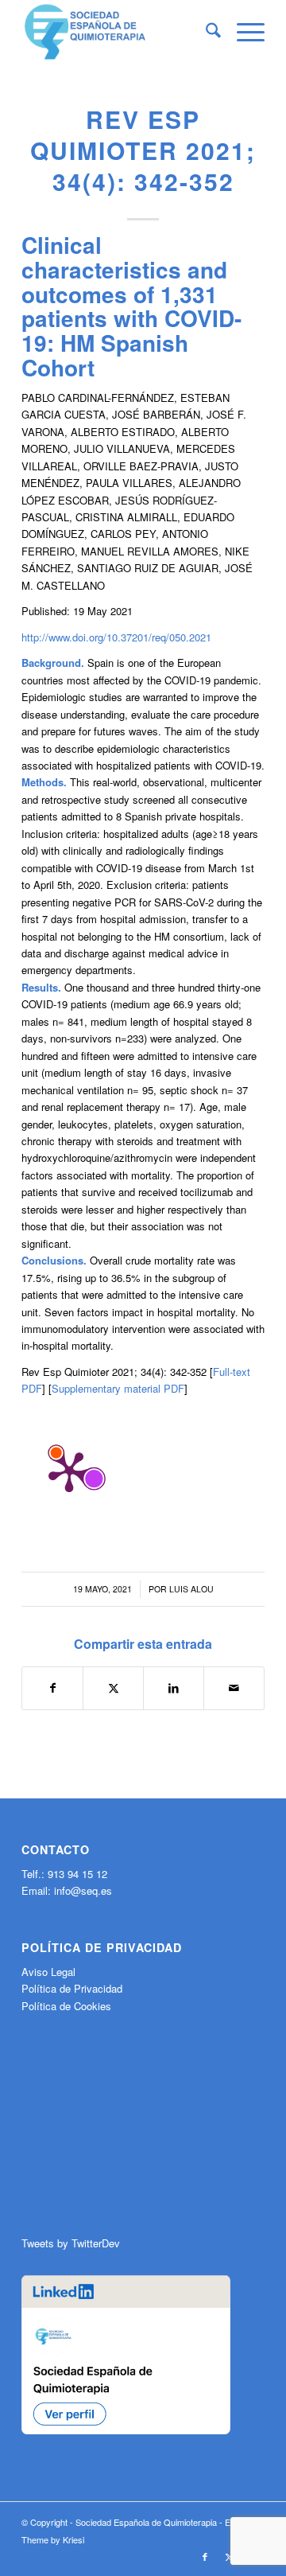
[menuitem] (205, 32)
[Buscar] (205, 32)
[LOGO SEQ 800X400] (119, 32)
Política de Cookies (66, 2006)
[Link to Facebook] (205, 2556)
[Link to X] (229, 2556)
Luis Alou (191, 1589)
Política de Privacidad (72, 1988)
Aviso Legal (48, 1972)
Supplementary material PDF (118, 1388)
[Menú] (243, 32)
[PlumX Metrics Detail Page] (69, 1471)
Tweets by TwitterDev (71, 2243)
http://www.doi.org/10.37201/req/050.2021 (116, 637)
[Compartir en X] (113, 1688)
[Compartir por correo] (234, 1688)
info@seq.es (83, 1890)
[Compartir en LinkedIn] (174, 1688)
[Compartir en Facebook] (52, 1688)
